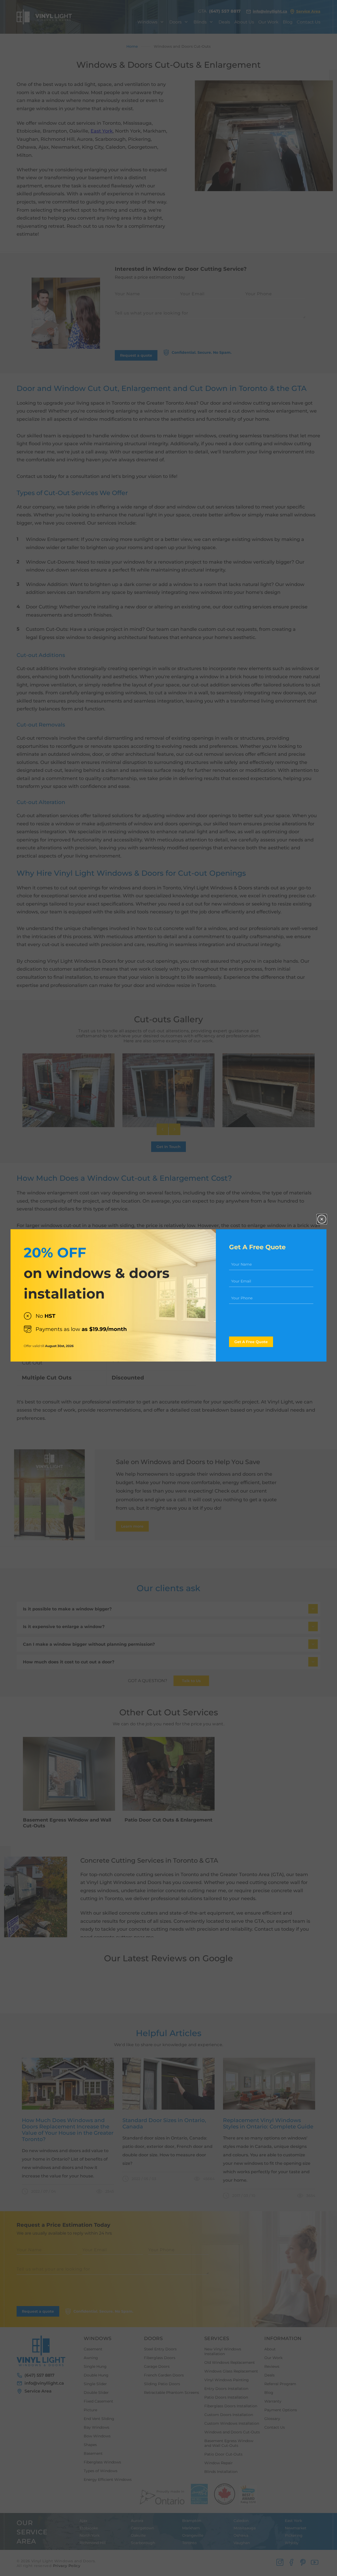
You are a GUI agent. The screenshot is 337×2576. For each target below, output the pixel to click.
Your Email (241, 1281)
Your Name (241, 1264)
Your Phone (242, 1298)
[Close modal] (322, 1219)
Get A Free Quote (251, 1342)
